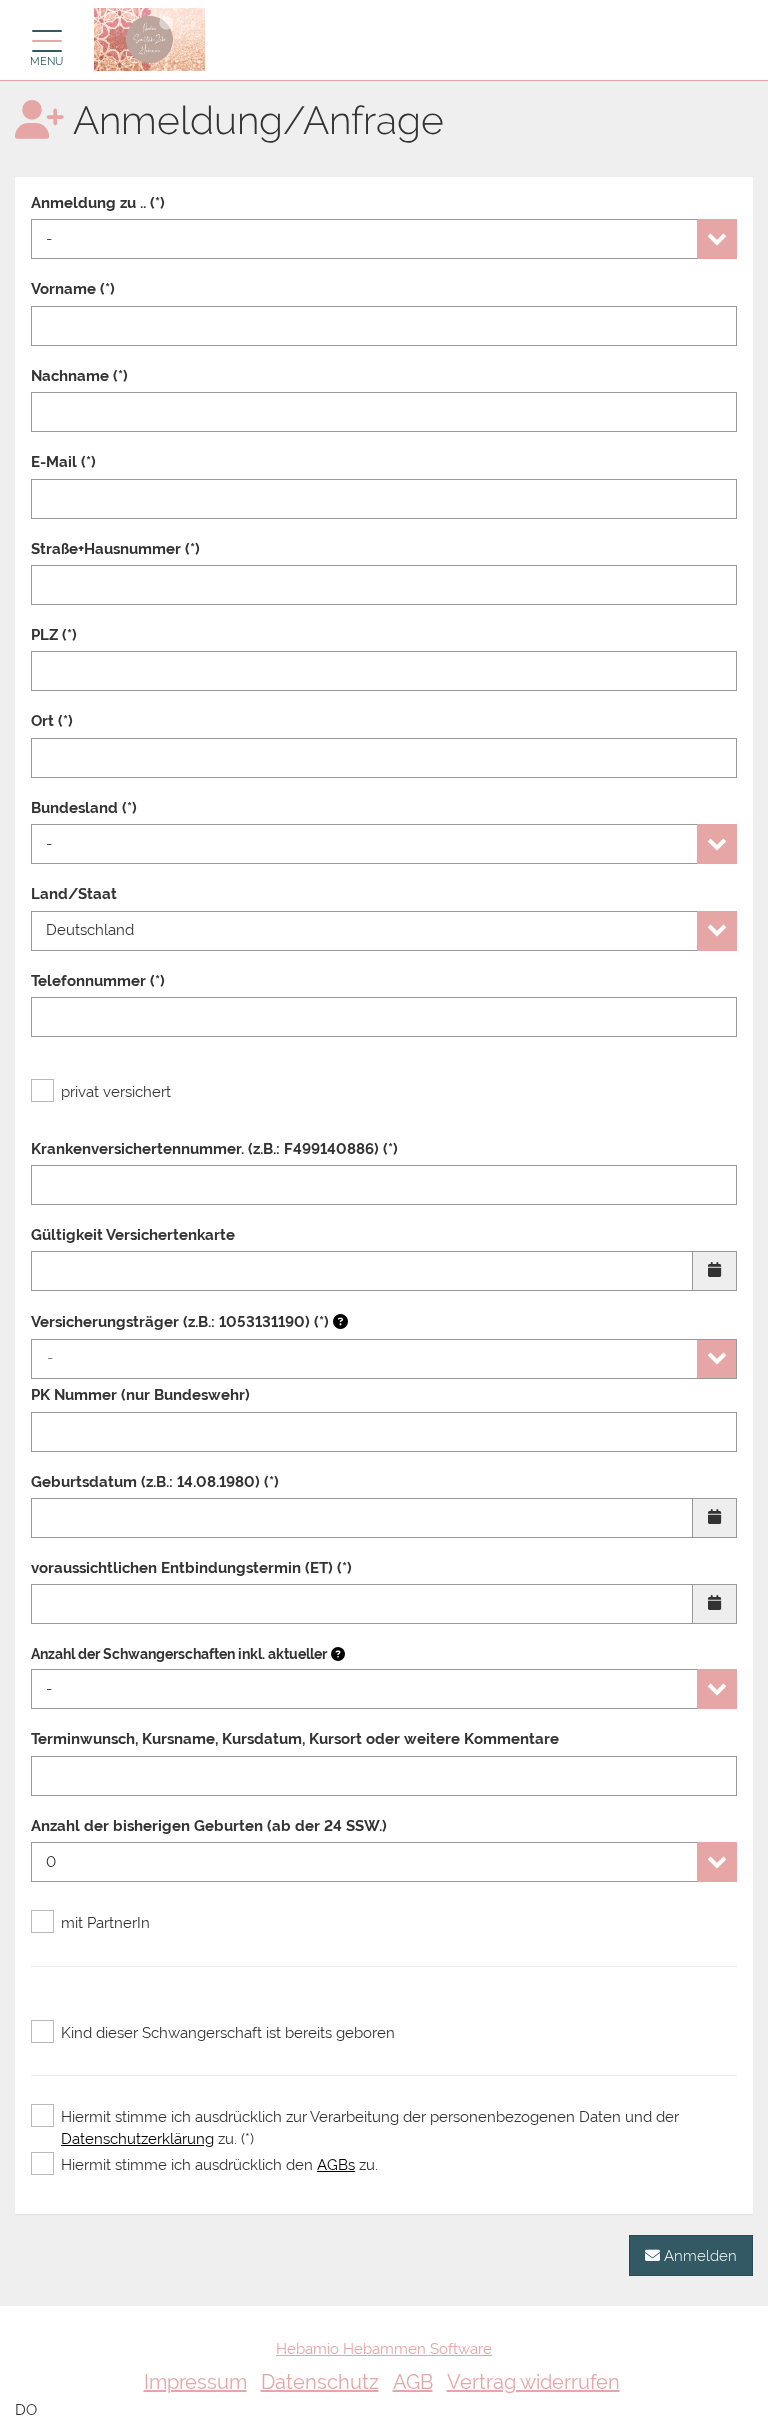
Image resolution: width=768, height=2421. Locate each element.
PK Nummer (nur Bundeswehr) (140, 1395)
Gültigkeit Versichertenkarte (133, 1235)
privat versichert (116, 1092)
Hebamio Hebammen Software (384, 2349)
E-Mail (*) (63, 462)
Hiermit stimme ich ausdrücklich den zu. (219, 2165)
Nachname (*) (79, 376)
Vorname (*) (73, 289)
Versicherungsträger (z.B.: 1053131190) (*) (182, 1322)
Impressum (195, 2382)
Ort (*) (52, 721)
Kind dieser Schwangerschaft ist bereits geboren (228, 2033)
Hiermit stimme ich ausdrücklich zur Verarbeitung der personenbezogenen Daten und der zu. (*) (370, 2127)
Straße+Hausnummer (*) (115, 549)
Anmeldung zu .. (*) (98, 203)
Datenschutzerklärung (137, 2139)
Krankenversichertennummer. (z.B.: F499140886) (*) (214, 1149)
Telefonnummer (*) (98, 981)
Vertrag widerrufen (533, 2382)
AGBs (336, 2165)
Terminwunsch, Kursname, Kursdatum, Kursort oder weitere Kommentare (295, 1739)
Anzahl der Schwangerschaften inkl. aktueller (179, 1654)
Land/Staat (74, 894)
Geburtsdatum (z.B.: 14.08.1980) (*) (155, 1482)
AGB (413, 2382)
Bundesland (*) (84, 808)
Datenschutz (320, 2382)
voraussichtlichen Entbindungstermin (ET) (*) (191, 1568)
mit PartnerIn (105, 1923)
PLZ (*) (54, 635)
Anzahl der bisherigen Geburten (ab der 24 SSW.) (209, 1826)
